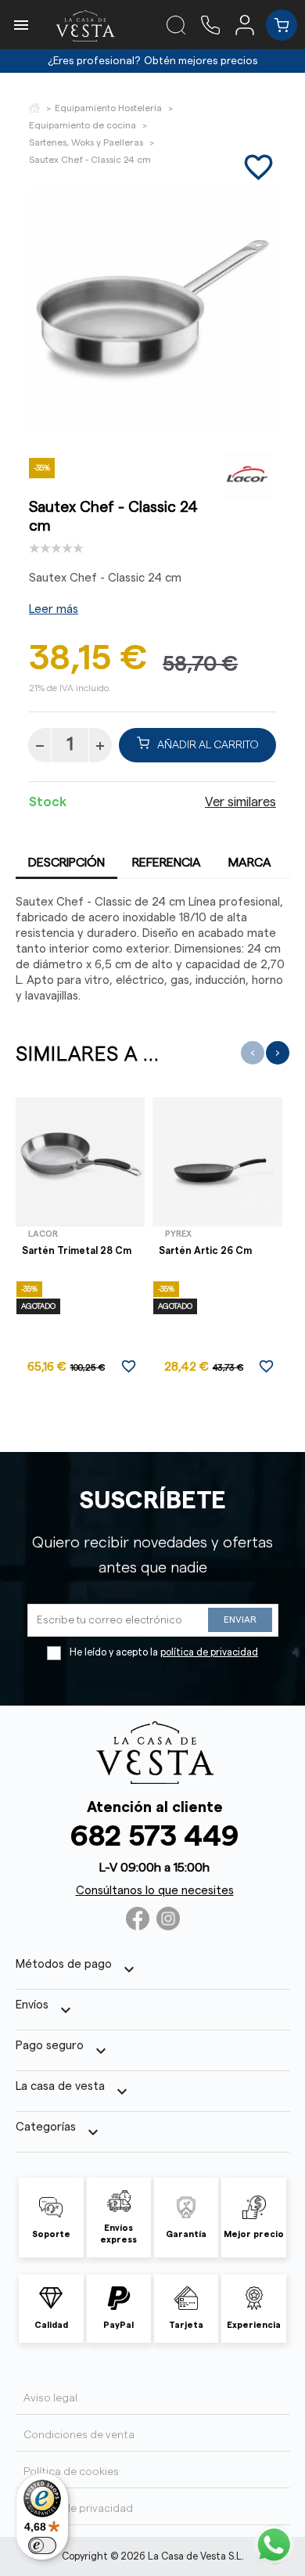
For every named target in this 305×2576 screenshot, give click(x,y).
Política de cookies (71, 2472)
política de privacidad (209, 1652)
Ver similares (240, 802)
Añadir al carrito (208, 745)
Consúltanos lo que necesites (155, 1891)
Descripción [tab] (66, 863)
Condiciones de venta (79, 2435)
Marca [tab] (250, 863)
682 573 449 (154, 1837)
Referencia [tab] (167, 863)
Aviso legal (50, 2398)
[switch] (42, 2545)
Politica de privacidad (78, 2509)
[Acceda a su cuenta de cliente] (251, 24)
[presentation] (253, 1053)
